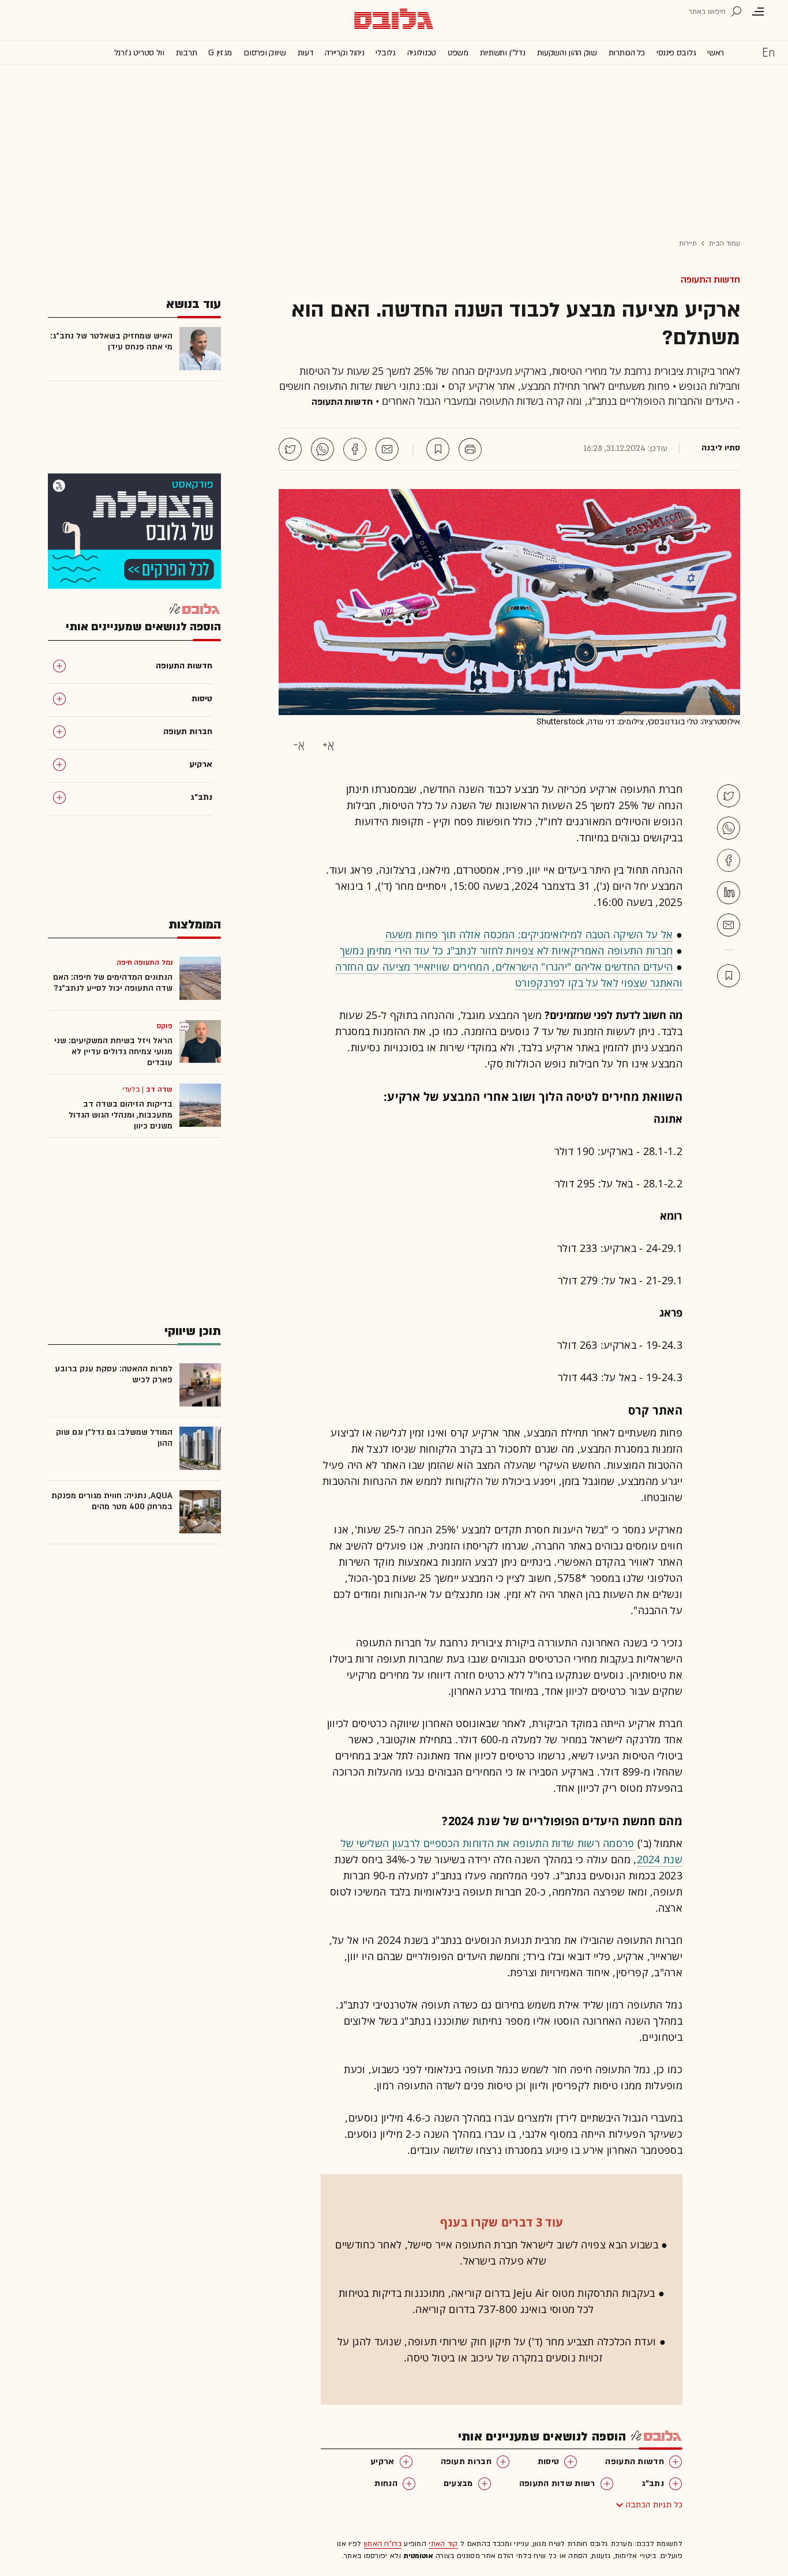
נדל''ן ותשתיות (503, 53)
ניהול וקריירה (344, 53)
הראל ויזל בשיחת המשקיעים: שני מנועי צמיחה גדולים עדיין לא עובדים (113, 1052)
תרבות (187, 53)
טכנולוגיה (422, 53)
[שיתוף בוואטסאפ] (322, 449)
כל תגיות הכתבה (654, 2505)
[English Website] (768, 52)
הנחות (386, 2483)
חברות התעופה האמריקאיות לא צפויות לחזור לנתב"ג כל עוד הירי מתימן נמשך (506, 950)
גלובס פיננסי (676, 53)
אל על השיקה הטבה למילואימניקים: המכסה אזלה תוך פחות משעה (529, 934)
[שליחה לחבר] (387, 449)
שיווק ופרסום (264, 53)
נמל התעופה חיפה (145, 962)
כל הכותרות (627, 53)
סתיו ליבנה (721, 448)
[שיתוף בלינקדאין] (729, 893)
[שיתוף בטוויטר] (290, 449)
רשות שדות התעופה (557, 2483)
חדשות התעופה (710, 280)
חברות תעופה (466, 2462)
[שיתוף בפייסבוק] (355, 449)
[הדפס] (470, 449)
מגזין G (220, 53)
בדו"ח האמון (383, 2544)
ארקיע (382, 2462)
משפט (458, 53)
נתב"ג (653, 2483)
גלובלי (385, 53)
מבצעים (458, 2483)
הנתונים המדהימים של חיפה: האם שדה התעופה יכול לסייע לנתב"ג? (113, 983)
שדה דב (159, 1089)
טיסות (549, 2462)
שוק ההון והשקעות (567, 53)
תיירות (688, 243)
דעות (306, 53)
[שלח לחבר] (729, 925)
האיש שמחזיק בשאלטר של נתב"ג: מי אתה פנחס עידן (111, 341)
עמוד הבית (725, 243)
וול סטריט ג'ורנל (139, 53)
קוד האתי (443, 2544)
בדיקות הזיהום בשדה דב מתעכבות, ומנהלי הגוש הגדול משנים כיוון (121, 1115)
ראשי (716, 53)
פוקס (164, 1026)
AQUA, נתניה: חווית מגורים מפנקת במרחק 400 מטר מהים (112, 1501)
